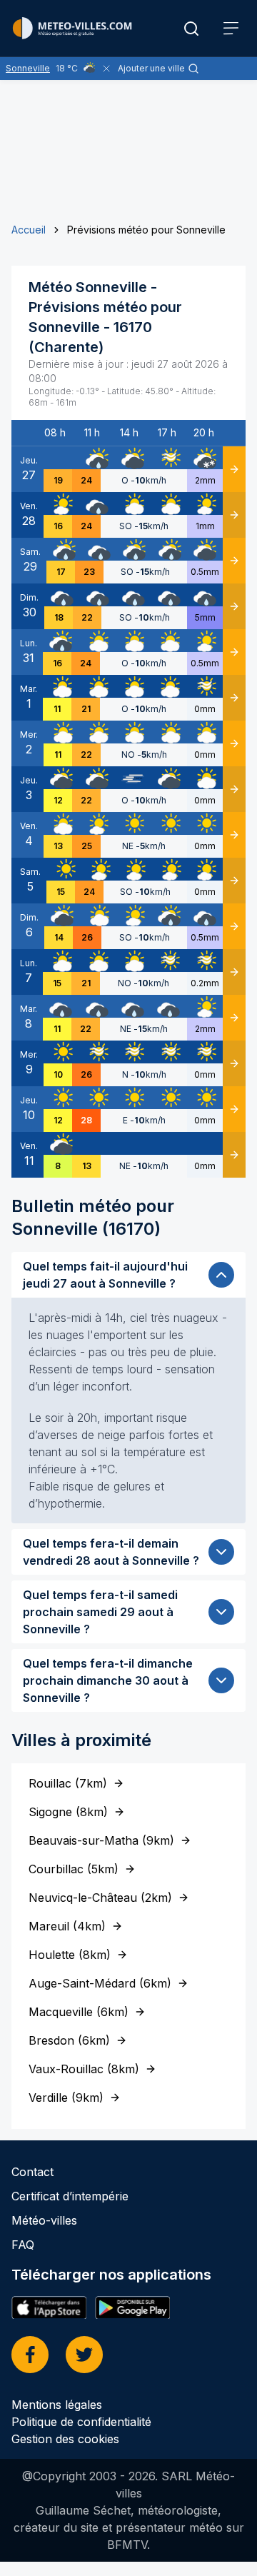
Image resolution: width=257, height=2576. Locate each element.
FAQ (23, 2245)
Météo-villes (44, 2220)
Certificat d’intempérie (70, 2196)
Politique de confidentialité (81, 2422)
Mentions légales (57, 2405)
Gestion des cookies (65, 2439)
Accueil (29, 230)
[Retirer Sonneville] (106, 69)
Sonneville (28, 68)
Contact (32, 2172)
